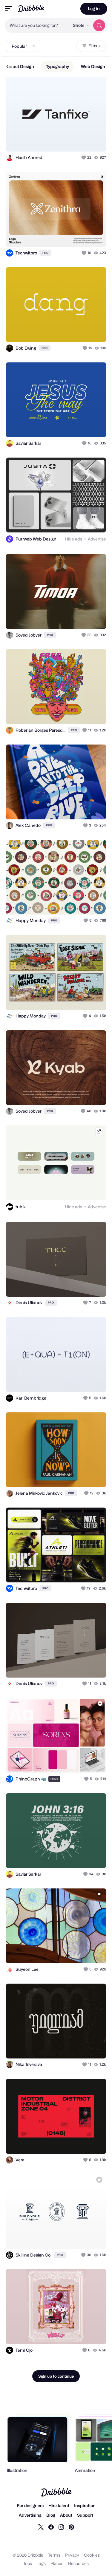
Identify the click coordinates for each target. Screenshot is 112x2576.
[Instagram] (61, 2527)
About (66, 2515)
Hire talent (59, 2505)
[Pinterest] (71, 2527)
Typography (57, 66)
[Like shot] (84, 157)
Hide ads (73, 539)
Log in (94, 9)
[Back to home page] (31, 9)
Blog (51, 2515)
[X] (41, 2527)
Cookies (92, 2555)
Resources (78, 2563)
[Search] (99, 25)
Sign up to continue (56, 2376)
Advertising (30, 2515)
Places (57, 2563)
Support (85, 2515)
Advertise (97, 539)
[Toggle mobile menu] (8, 9)
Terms (54, 2555)
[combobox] (37, 25)
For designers (30, 2505)
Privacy (72, 2555)
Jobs (28, 2563)
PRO (45, 253)
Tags (41, 2563)
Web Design (93, 66)
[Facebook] (51, 2527)
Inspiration (85, 2505)
